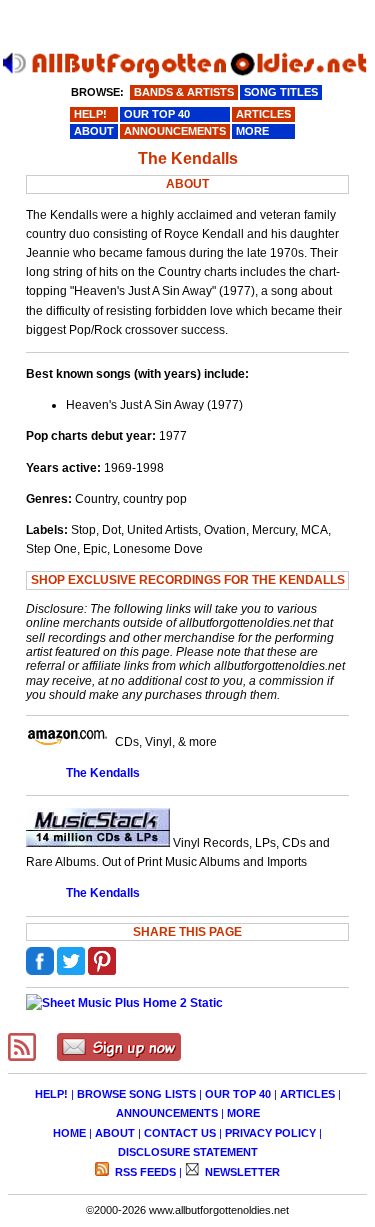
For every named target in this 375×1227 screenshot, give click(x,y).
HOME (69, 1133)
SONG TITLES (281, 92)
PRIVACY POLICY (270, 1133)
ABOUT (115, 1133)
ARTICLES (307, 1094)
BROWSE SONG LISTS (136, 1094)
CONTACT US (180, 1133)
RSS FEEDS (144, 1172)
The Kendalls (103, 773)
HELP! (51, 1094)
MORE (243, 1113)
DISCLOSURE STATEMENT (188, 1152)
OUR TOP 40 (238, 1094)
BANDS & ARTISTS (184, 92)
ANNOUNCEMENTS (167, 1113)
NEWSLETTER (241, 1172)
